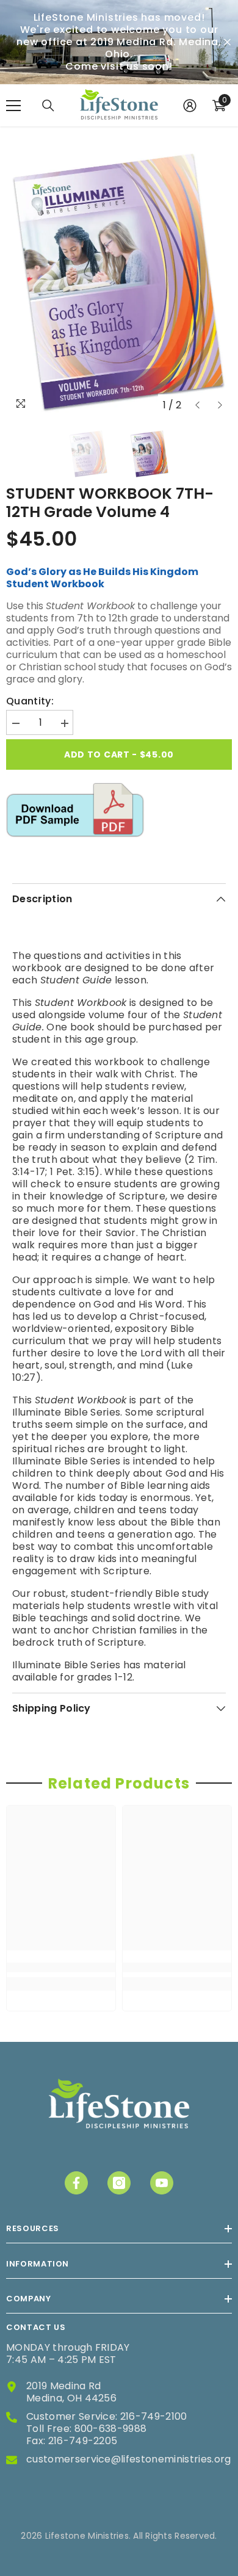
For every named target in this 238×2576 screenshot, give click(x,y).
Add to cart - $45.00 (121, 754)
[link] (61, 1968)
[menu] (13, 106)
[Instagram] (119, 2183)
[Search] (48, 106)
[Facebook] (76, 2183)
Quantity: (30, 701)
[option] (119, 281)
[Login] (190, 106)
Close (227, 42)
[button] (197, 405)
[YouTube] (162, 2183)
